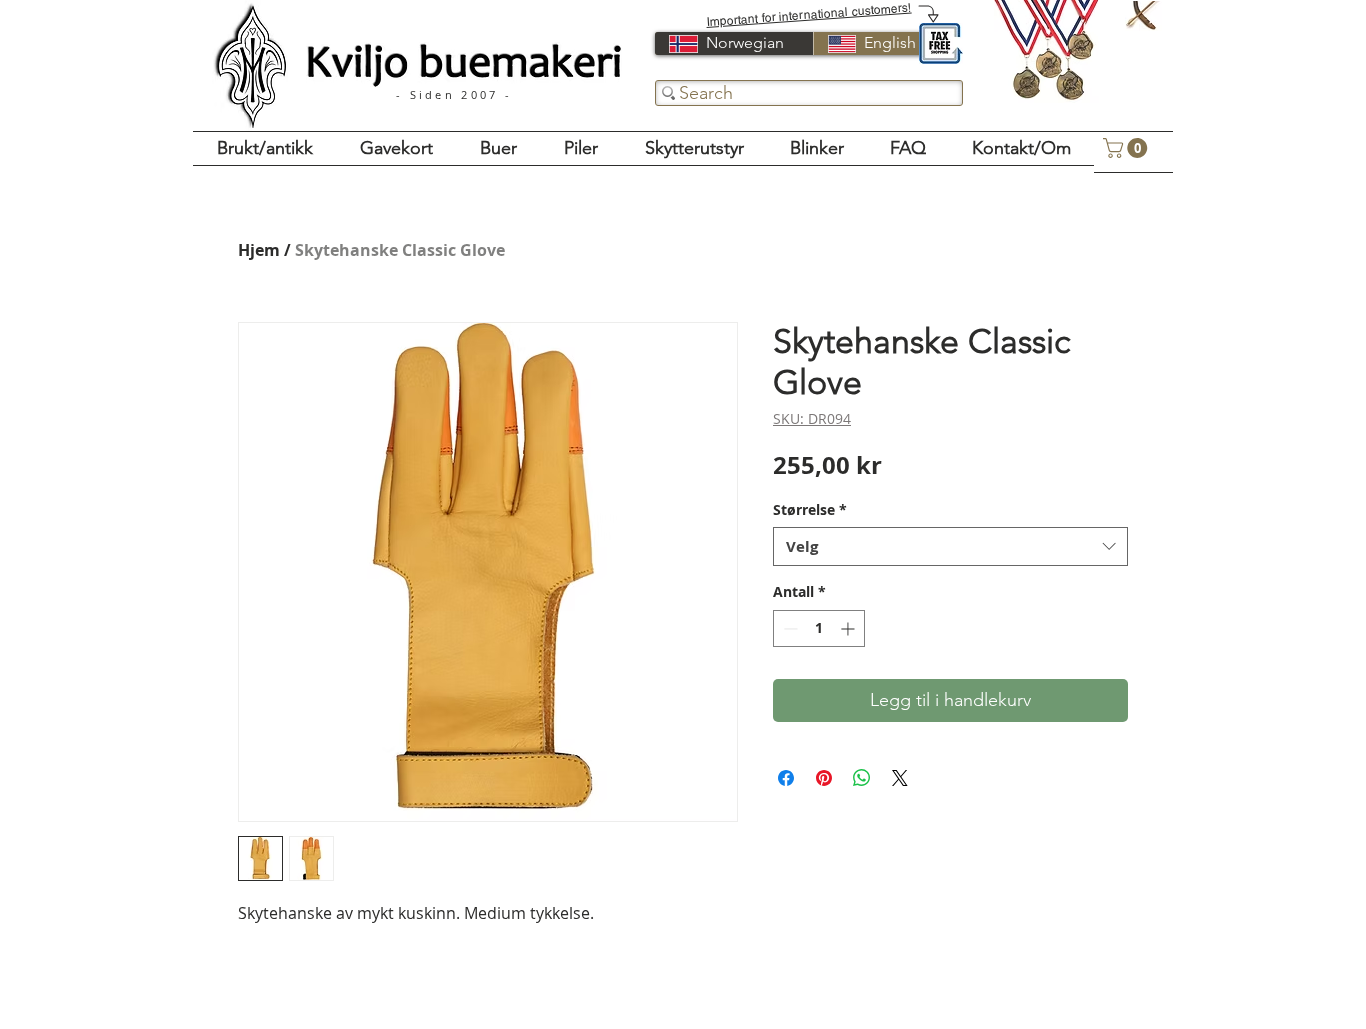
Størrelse (810, 509)
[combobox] (950, 546)
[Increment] (849, 628)
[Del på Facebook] (786, 778)
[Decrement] (788, 628)
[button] (1127, 148)
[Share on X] (900, 778)
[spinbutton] (819, 628)
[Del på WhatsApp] (862, 778)
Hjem (259, 250)
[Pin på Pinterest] (824, 778)
